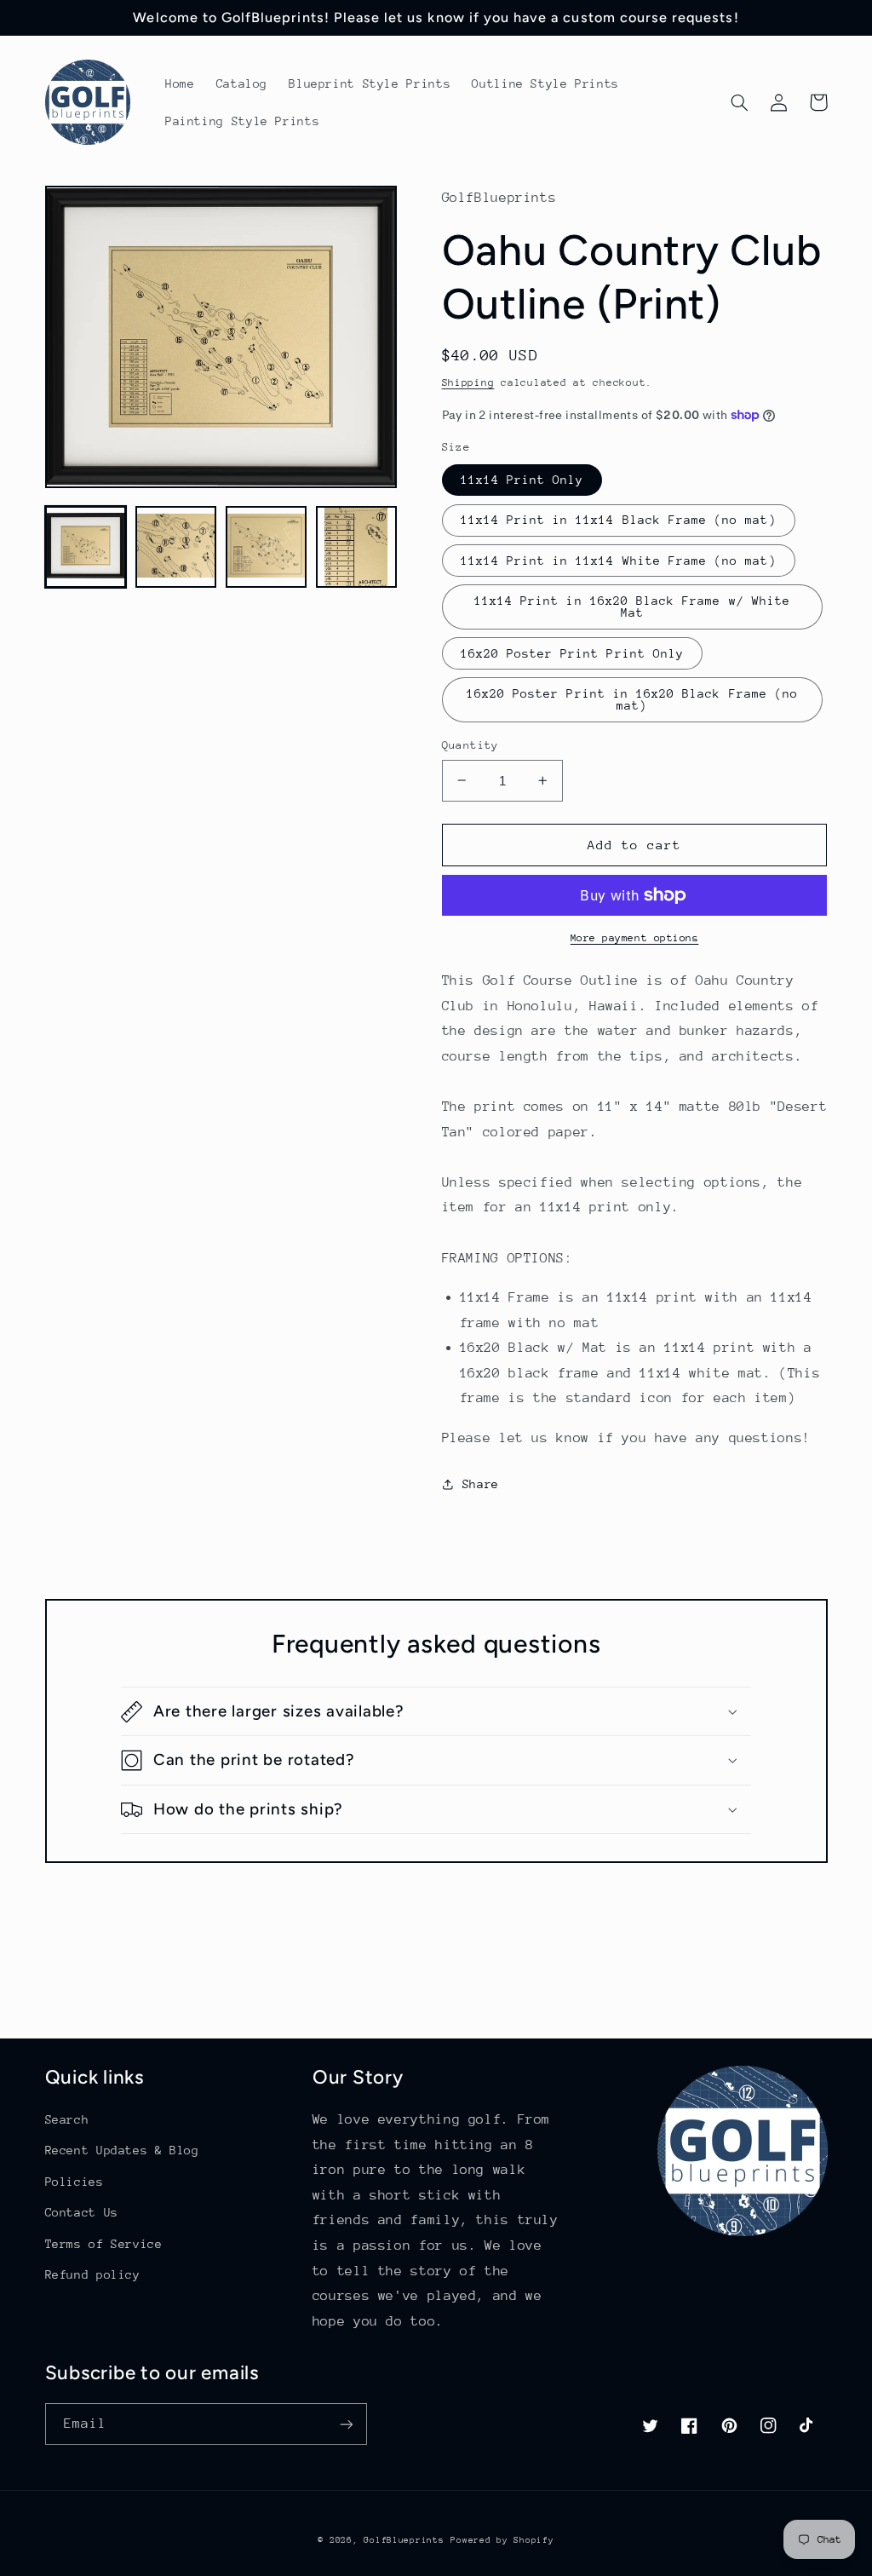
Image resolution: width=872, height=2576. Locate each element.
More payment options (635, 938)
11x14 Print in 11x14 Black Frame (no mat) (619, 520)
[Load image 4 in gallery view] (357, 547)
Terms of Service (104, 2244)
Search (67, 2119)
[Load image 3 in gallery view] (267, 547)
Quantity (470, 745)
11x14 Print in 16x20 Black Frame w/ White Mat (632, 607)
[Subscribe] (346, 2424)
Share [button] (481, 1484)
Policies (75, 2182)
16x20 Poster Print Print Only (572, 653)
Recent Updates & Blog (122, 2150)
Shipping (468, 382)
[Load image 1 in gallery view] (86, 547)
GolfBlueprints (404, 2540)
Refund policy (93, 2274)
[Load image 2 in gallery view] (176, 547)
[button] (740, 102)
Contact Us (82, 2212)
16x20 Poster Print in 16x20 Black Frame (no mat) (632, 700)
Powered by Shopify (502, 2540)
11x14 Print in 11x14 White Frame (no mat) (619, 561)
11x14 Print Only (522, 480)
